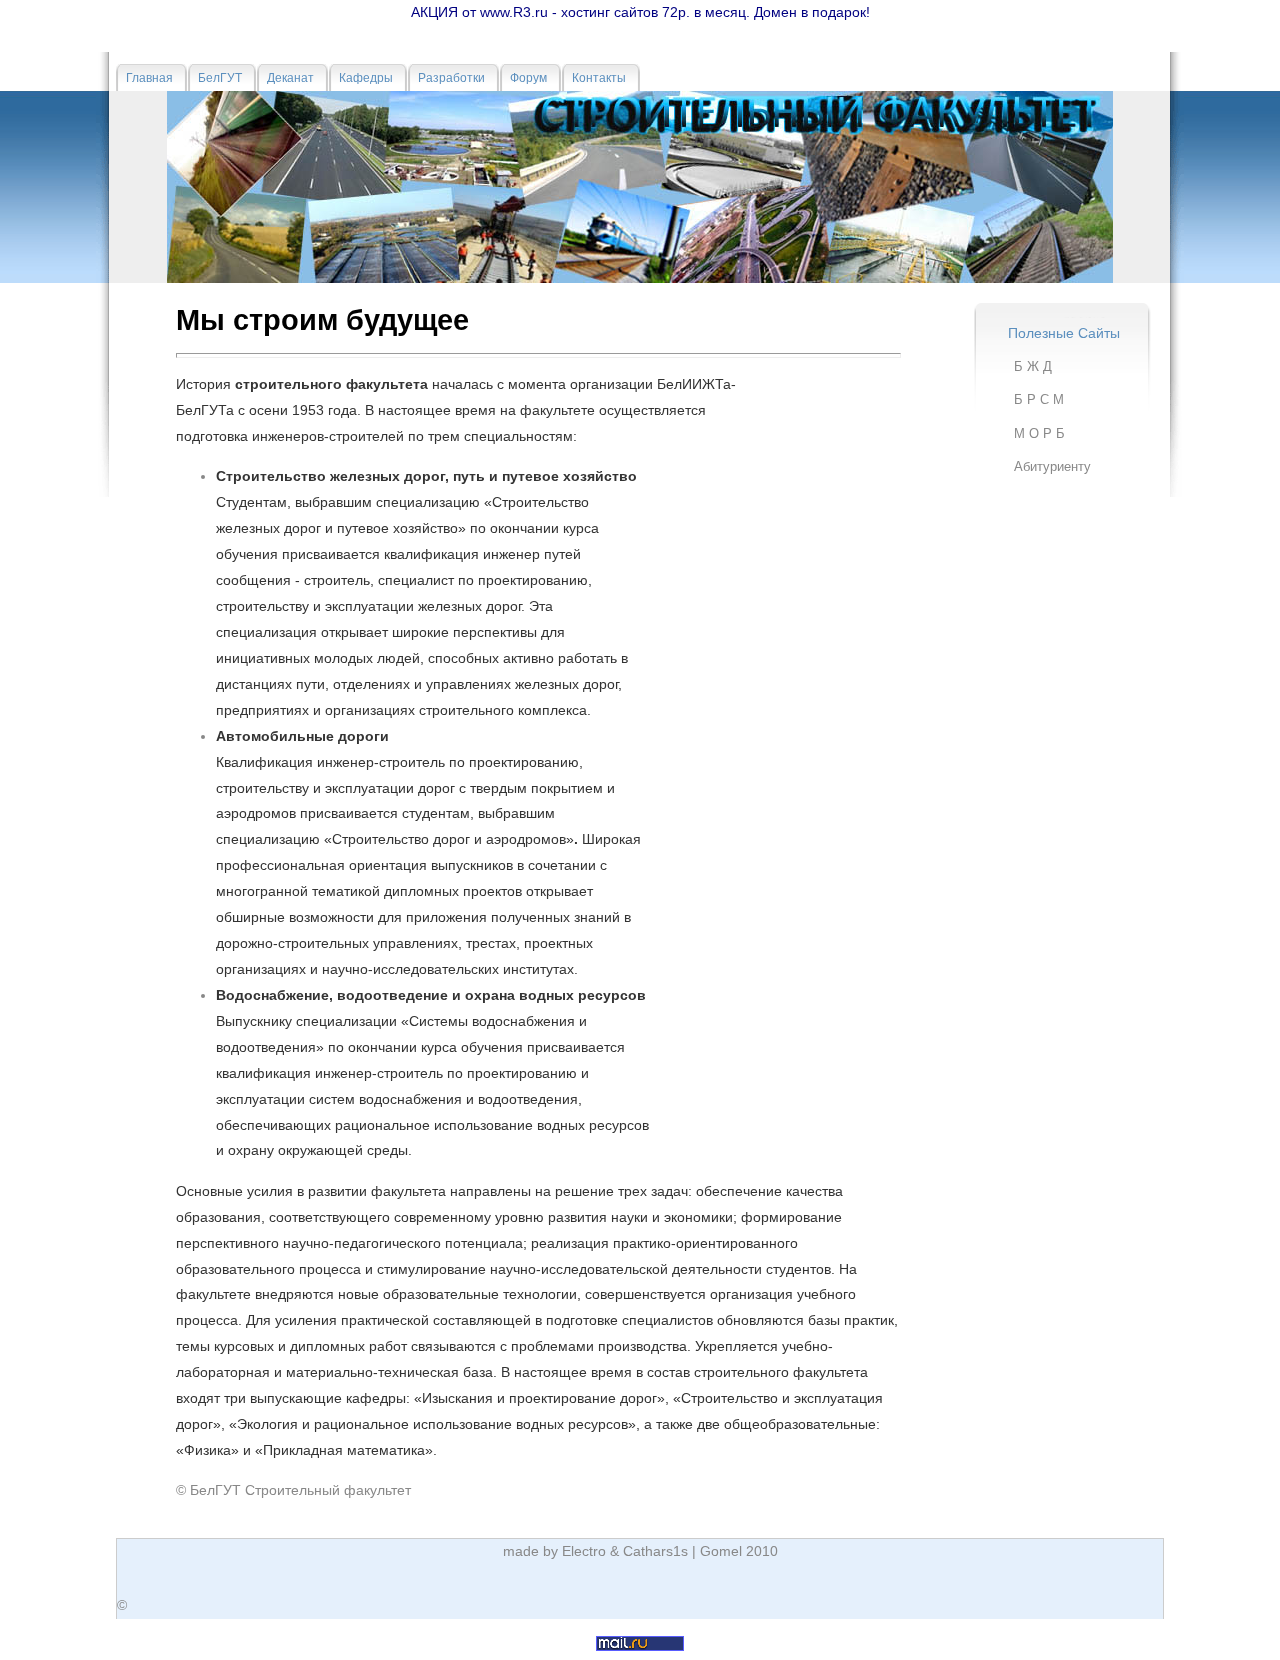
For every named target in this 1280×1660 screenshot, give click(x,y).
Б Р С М (1039, 399)
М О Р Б (1039, 433)
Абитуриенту (1052, 466)
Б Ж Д (1033, 366)
